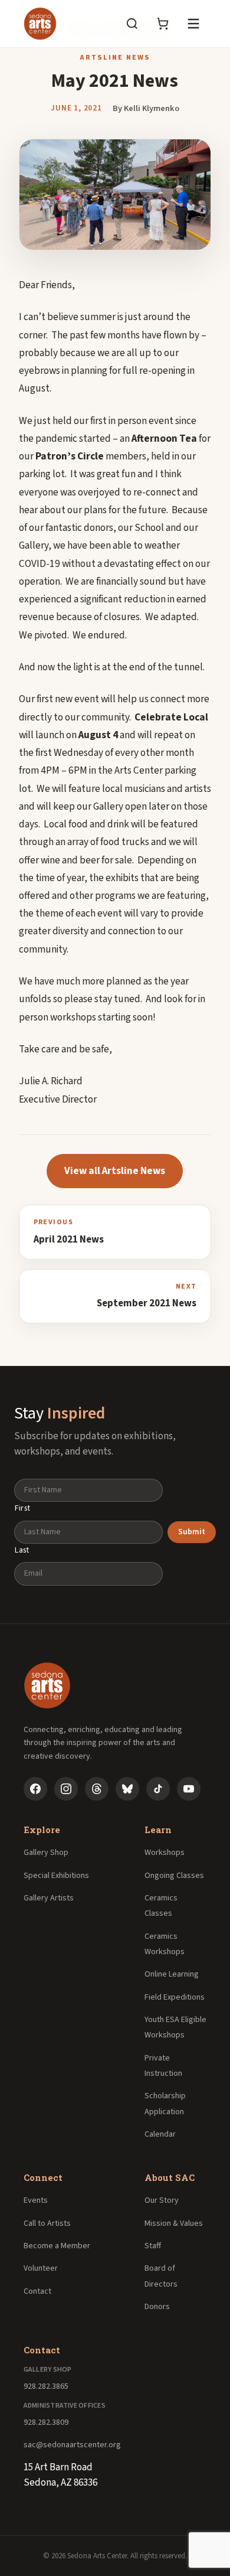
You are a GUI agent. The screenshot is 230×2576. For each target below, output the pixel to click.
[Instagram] (66, 1789)
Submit (192, 1532)
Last (22, 1550)
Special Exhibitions (56, 1876)
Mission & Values (174, 2223)
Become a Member (57, 2246)
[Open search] (132, 24)
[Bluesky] (127, 1789)
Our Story (162, 2200)
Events (36, 2200)
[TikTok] (158, 1789)
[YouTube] (189, 1789)
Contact (37, 2291)
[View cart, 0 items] (163, 24)
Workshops (165, 1853)
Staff (153, 2246)
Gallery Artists (49, 1898)
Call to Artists (47, 2223)
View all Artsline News (115, 1171)
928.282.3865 (46, 2386)
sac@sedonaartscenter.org (72, 2445)
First (22, 1508)
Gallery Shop (46, 1853)
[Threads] (97, 1789)
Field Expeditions (175, 1997)
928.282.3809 (46, 2422)
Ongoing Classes (174, 1876)
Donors (157, 2307)
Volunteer (41, 2268)
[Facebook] (35, 1789)
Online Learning (172, 1974)
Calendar (160, 2134)
